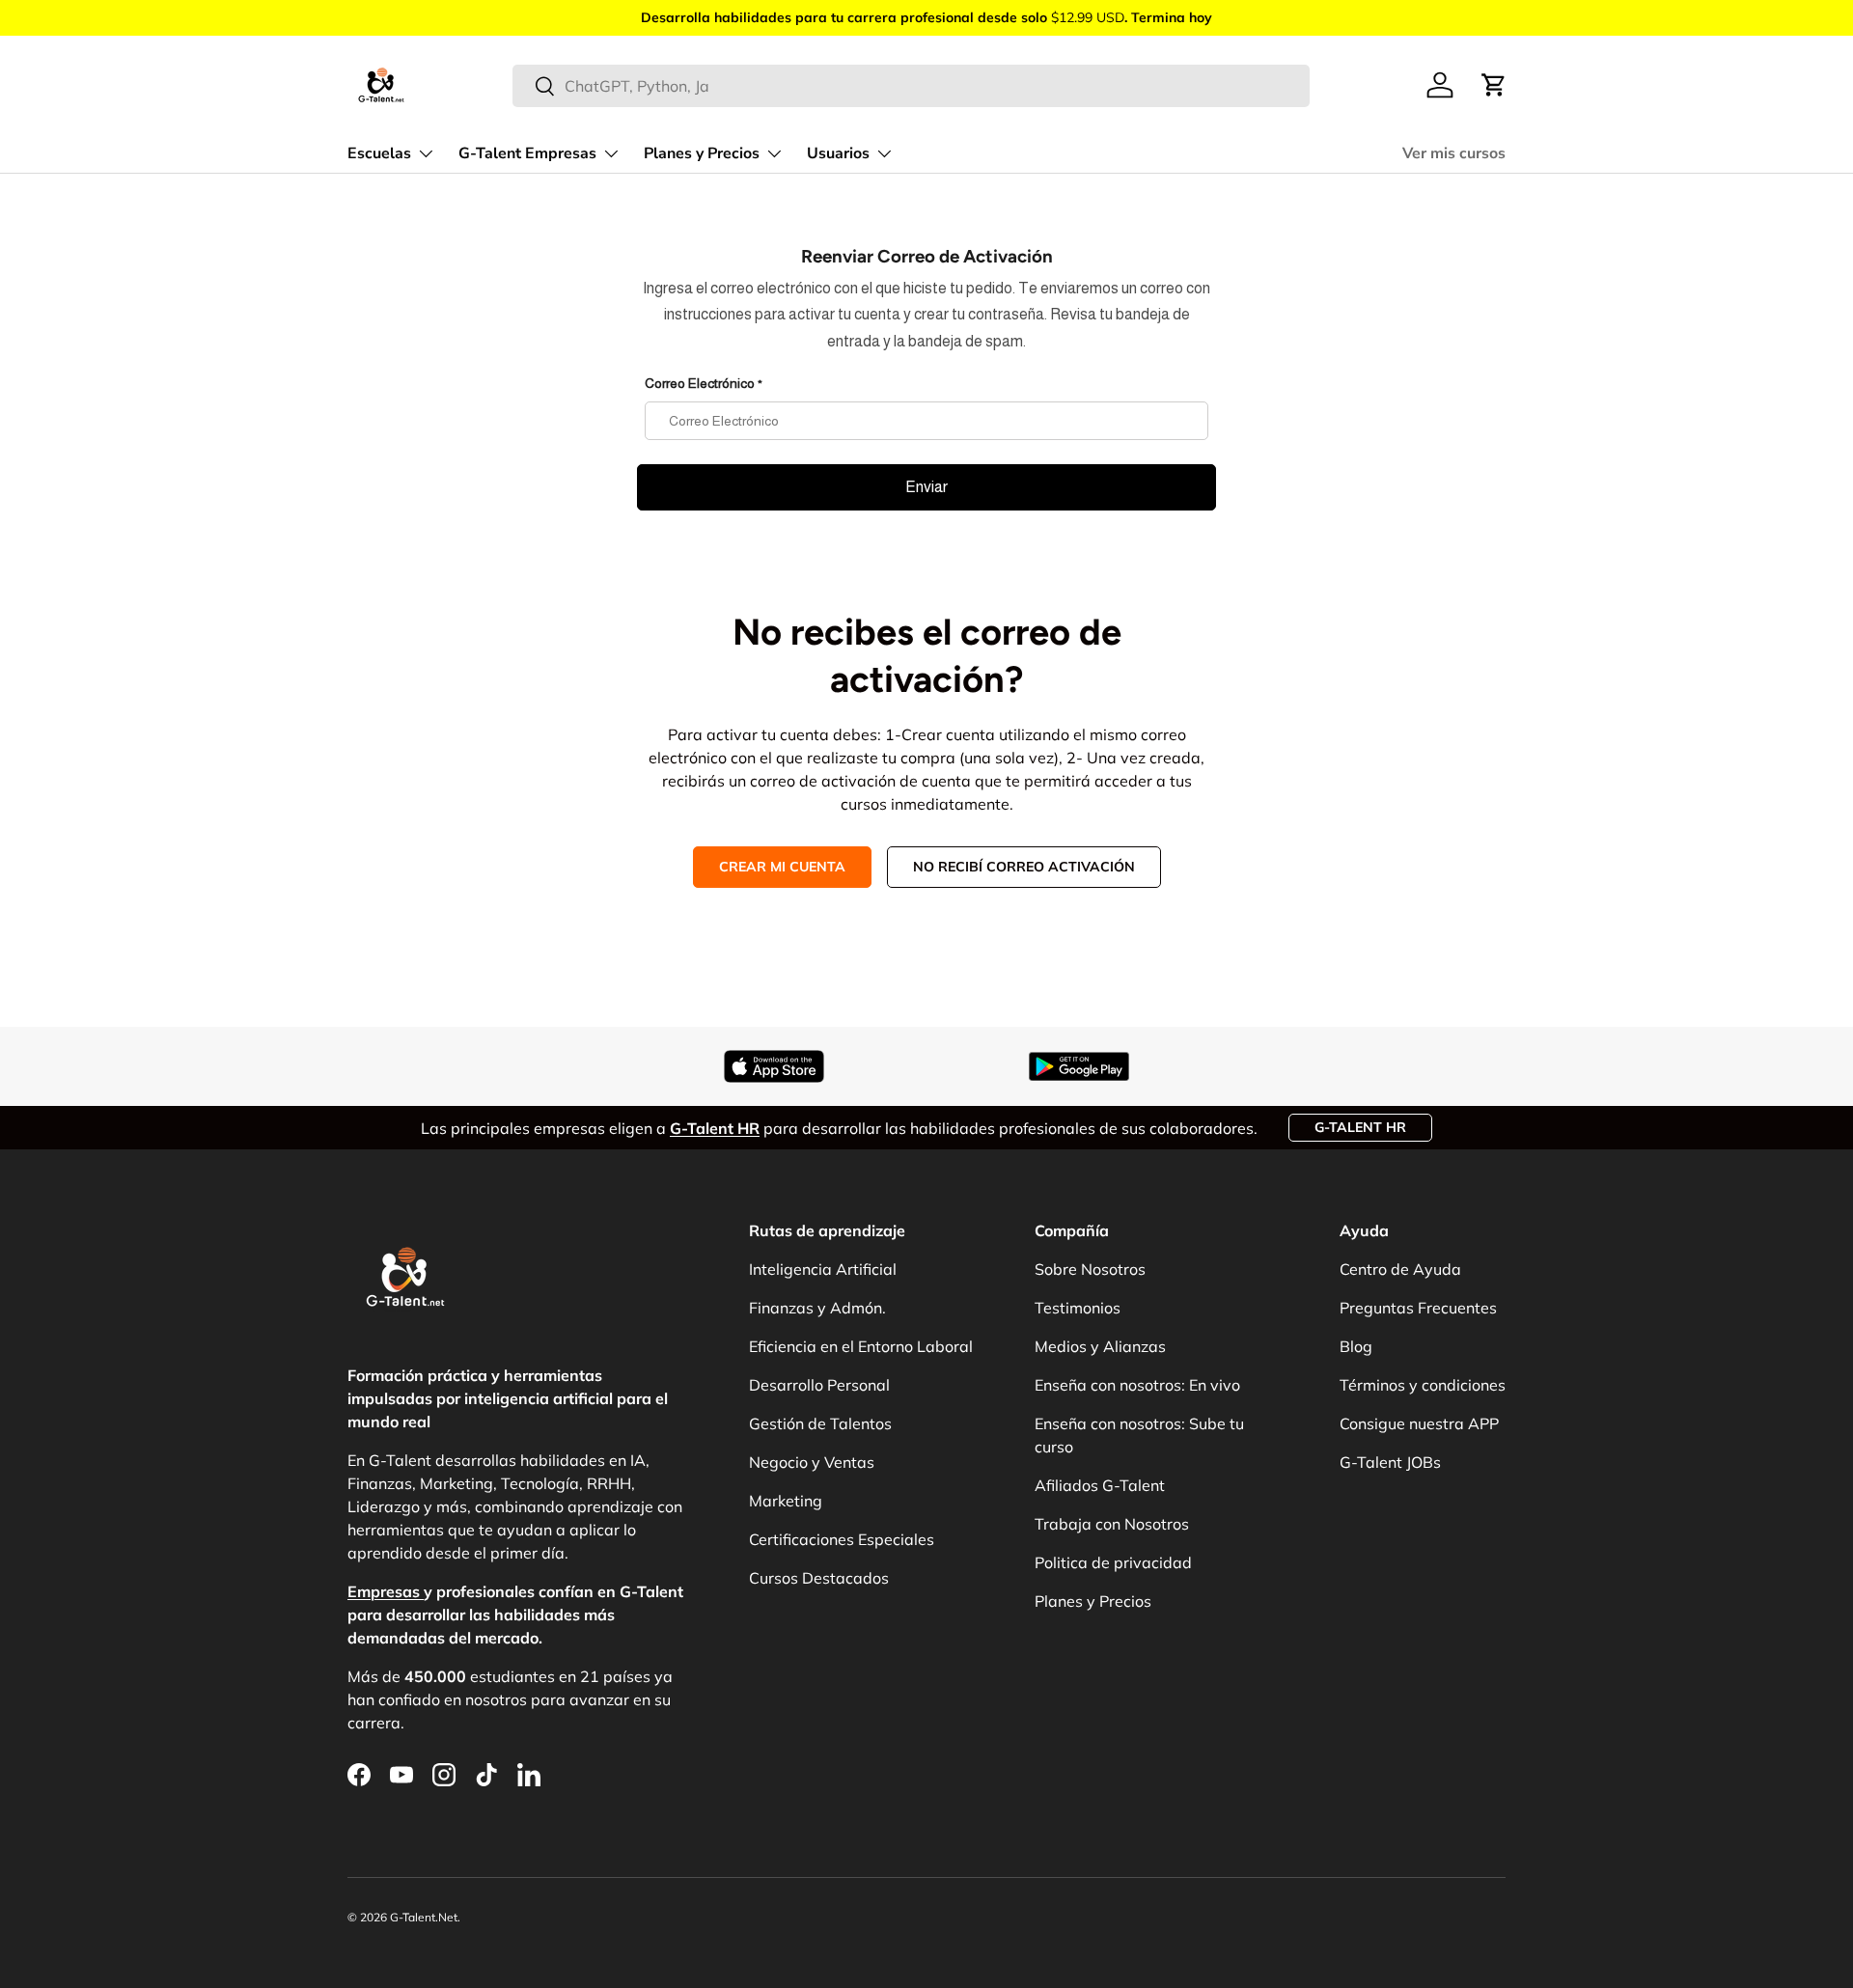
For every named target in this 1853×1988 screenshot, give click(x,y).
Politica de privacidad (1113, 1562)
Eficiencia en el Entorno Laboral (861, 1346)
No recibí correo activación (1024, 867)
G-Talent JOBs (1390, 1462)
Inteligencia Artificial (823, 1269)
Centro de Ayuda (1400, 1269)
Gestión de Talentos (820, 1423)
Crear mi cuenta (782, 867)
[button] (1494, 85)
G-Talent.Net (424, 1917)
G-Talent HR (1360, 1127)
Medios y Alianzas (1100, 1346)
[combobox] (912, 86)
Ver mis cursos (1454, 153)
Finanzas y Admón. (817, 1308)
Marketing (786, 1501)
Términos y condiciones (1423, 1385)
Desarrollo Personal (819, 1385)
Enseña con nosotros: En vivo (1137, 1385)
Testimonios (1078, 1308)
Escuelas (379, 153)
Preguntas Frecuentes (1418, 1308)
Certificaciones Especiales (842, 1539)
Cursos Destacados (819, 1578)
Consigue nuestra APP (1419, 1423)
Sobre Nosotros (1090, 1269)
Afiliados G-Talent (1100, 1485)
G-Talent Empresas (527, 153)
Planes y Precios (702, 153)
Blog (1356, 1346)
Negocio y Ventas (812, 1462)
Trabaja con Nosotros (1112, 1524)
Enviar (926, 487)
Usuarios (838, 153)
